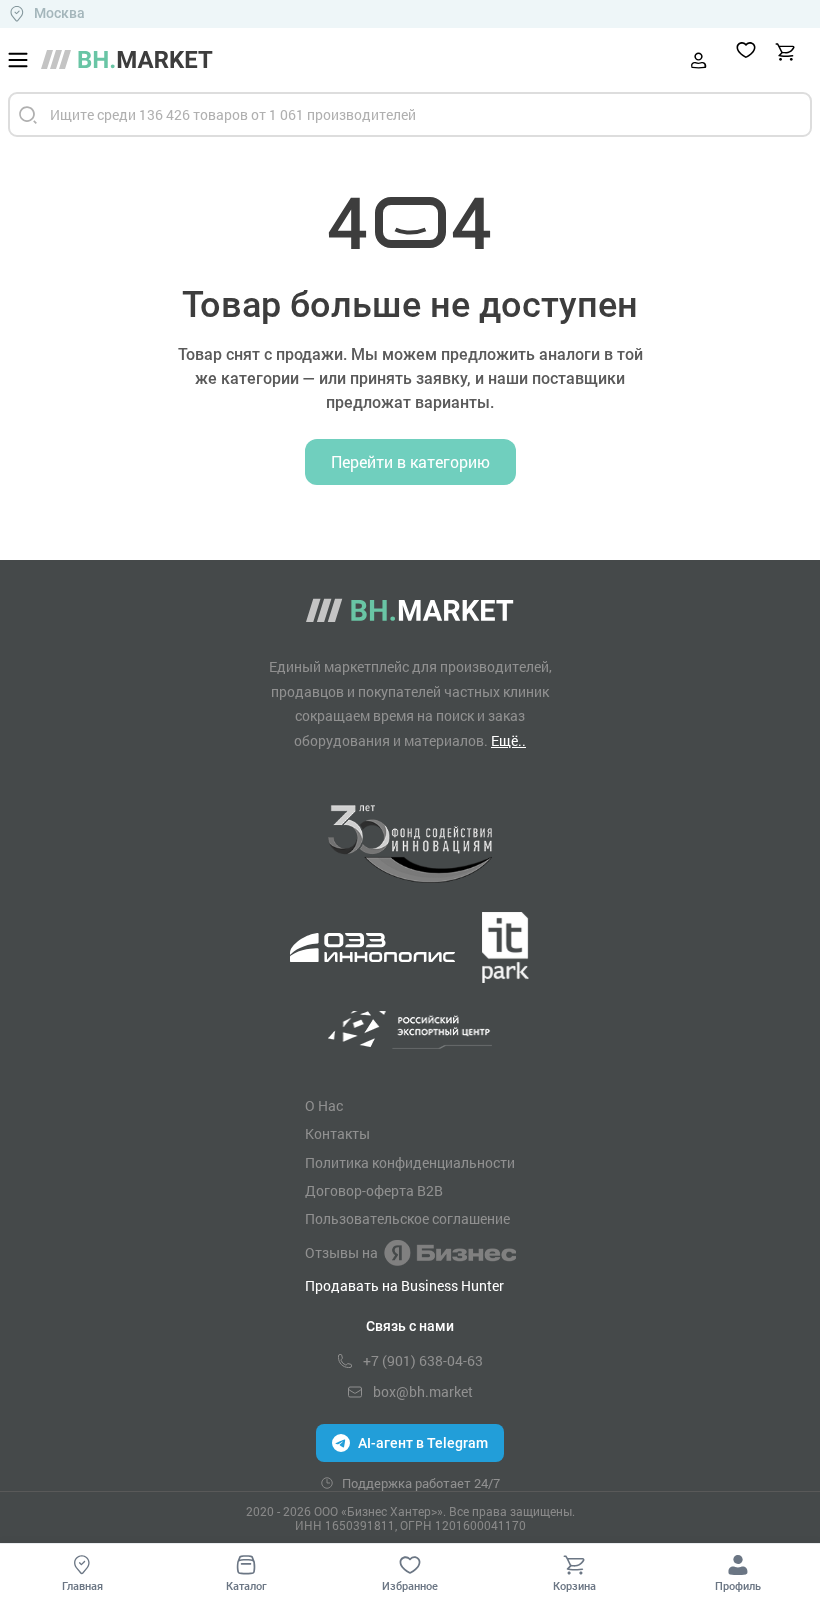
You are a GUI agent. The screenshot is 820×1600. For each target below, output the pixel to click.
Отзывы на (341, 1252)
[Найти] (28, 114)
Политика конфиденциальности (410, 1163)
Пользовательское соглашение (407, 1219)
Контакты (337, 1134)
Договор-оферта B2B (374, 1191)
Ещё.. (508, 740)
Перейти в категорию (410, 461)
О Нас (324, 1106)
